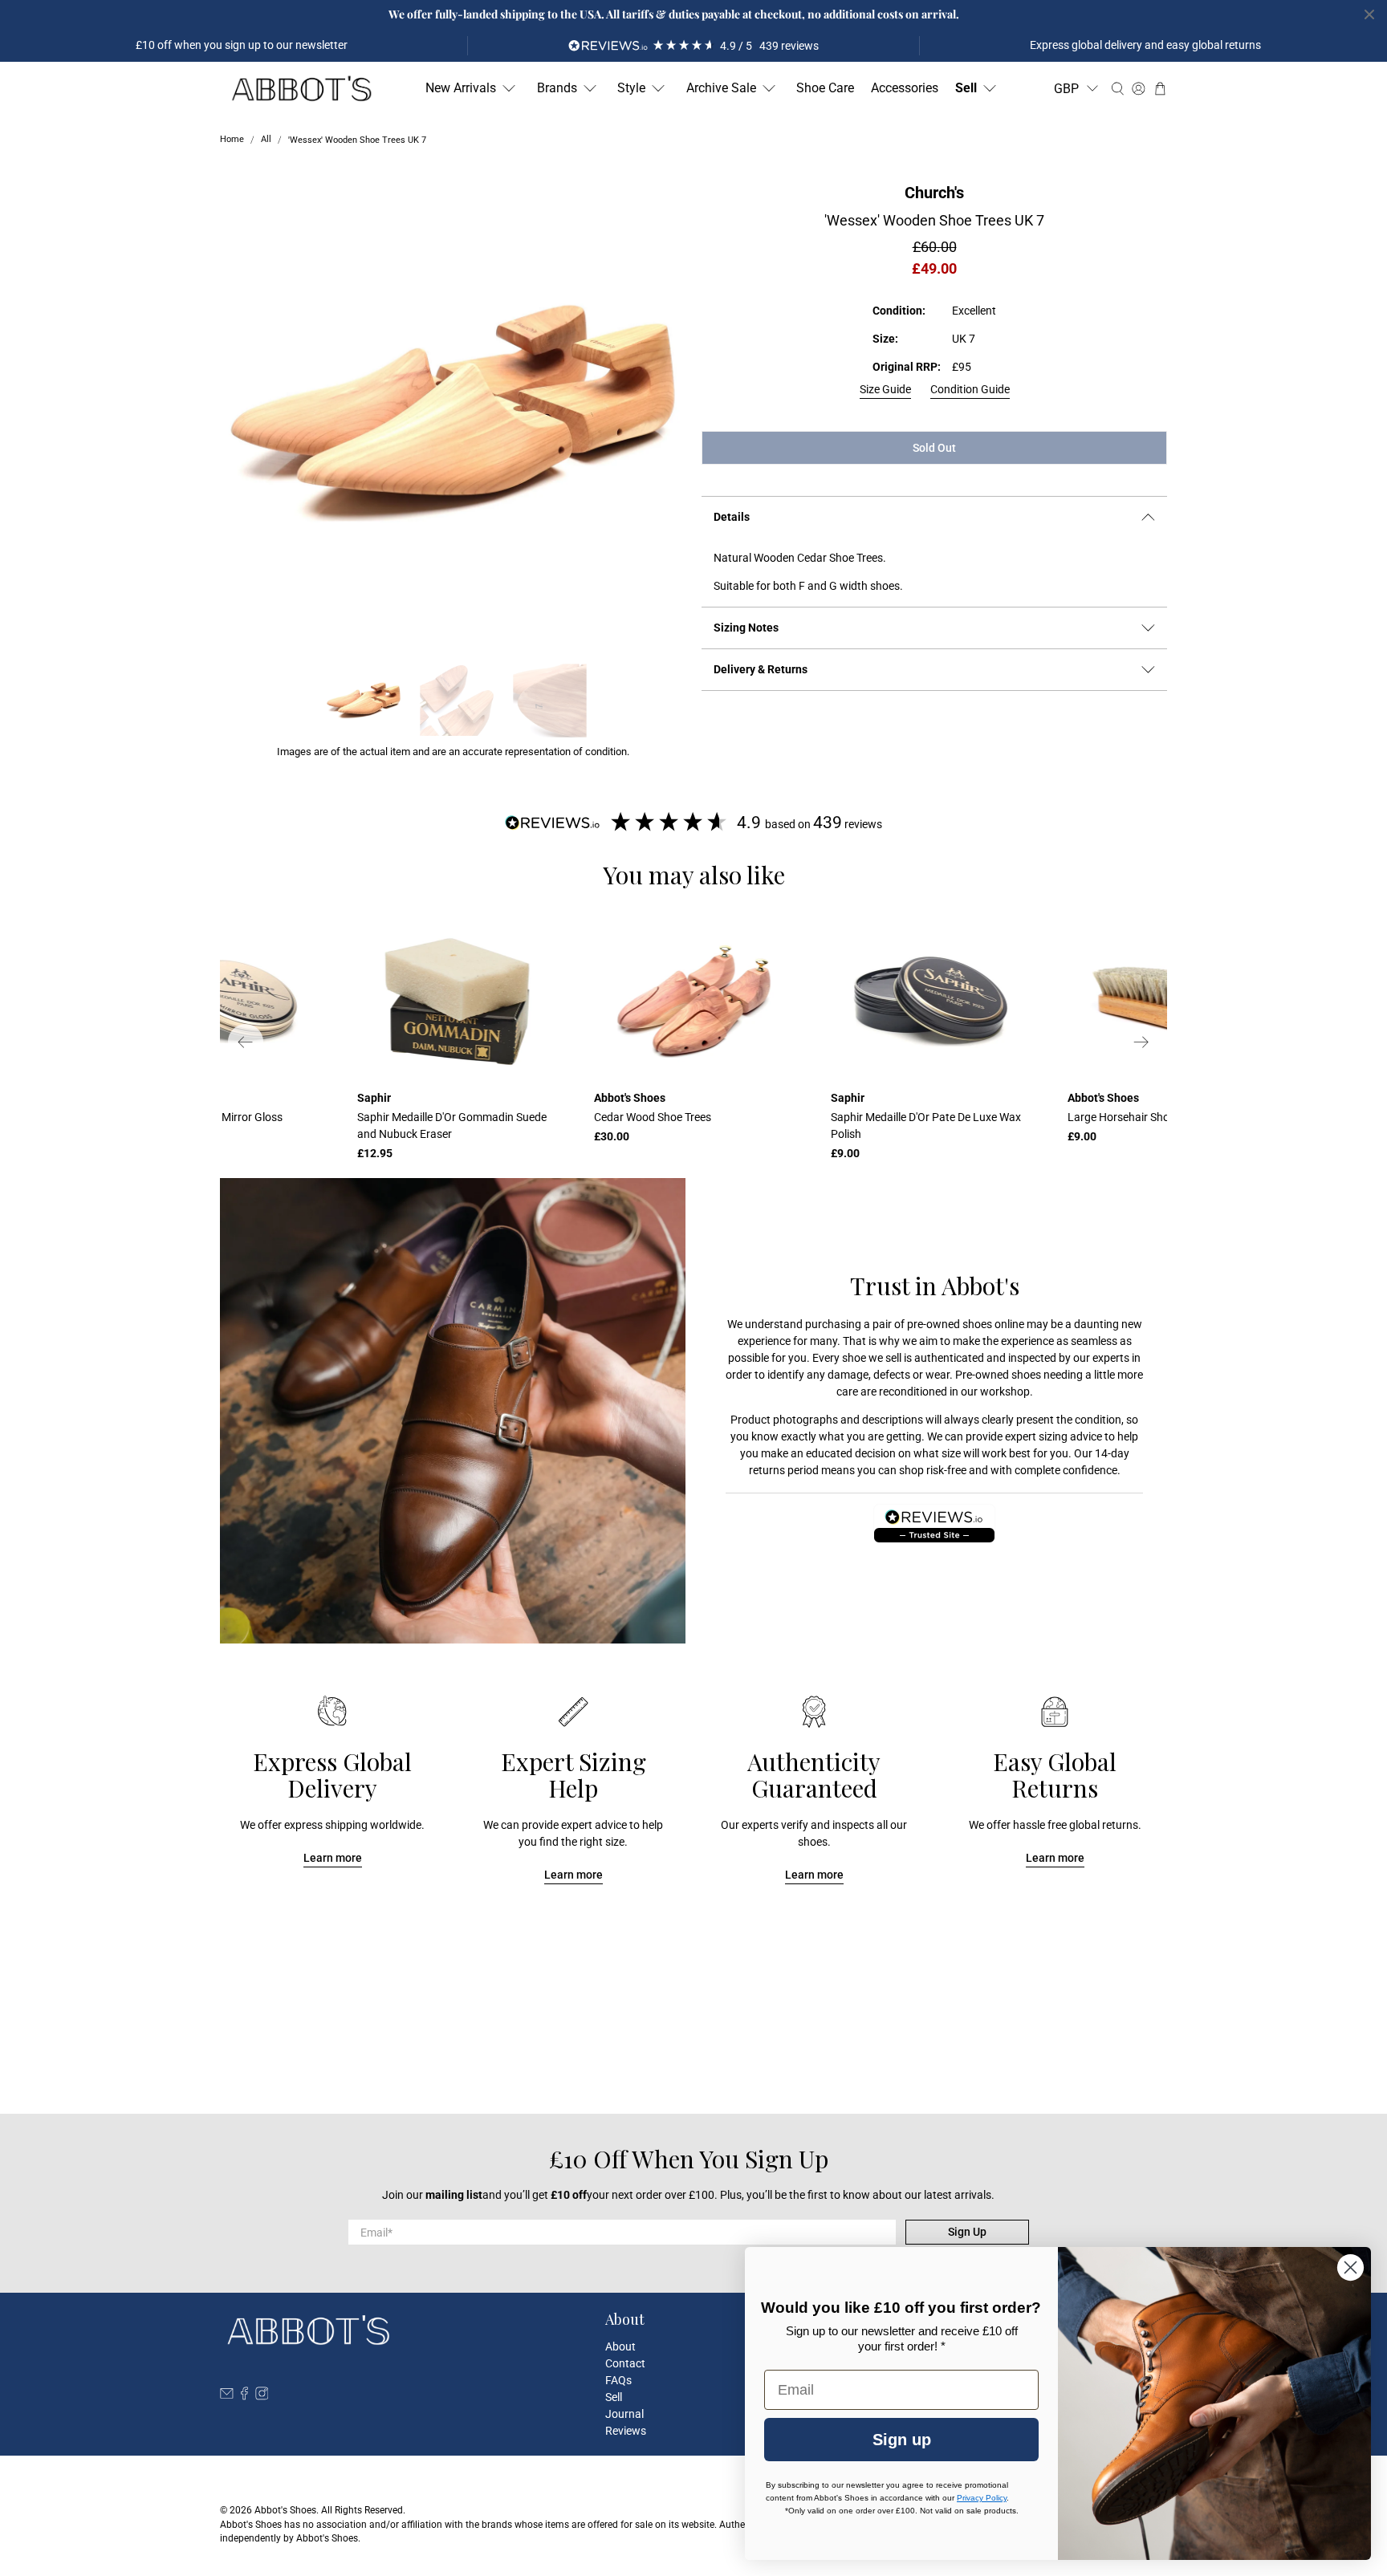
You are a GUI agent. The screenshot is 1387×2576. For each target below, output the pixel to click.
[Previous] (246, 1042)
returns (767, 1470)
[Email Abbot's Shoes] (227, 2396)
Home (232, 140)
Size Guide (885, 389)
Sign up (902, 2440)
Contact (625, 2363)
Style (631, 88)
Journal (624, 2414)
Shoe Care (825, 88)
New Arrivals (461, 88)
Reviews (626, 2431)
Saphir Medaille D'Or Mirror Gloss (201, 1117)
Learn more (333, 1858)
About (620, 2346)
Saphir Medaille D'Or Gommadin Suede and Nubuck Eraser (452, 1125)
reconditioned (913, 1392)
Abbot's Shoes (285, 2510)
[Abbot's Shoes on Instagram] (262, 2396)
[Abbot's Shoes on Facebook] (244, 2396)
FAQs (618, 2380)
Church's (934, 193)
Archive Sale (721, 88)
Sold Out (934, 448)
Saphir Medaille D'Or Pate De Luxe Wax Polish (926, 1125)
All (266, 140)
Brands (557, 88)
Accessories (905, 88)
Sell (966, 88)
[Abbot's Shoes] (301, 89)
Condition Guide (970, 389)
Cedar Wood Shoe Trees (653, 1117)
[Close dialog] (1350, 2267)
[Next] (1141, 1042)
